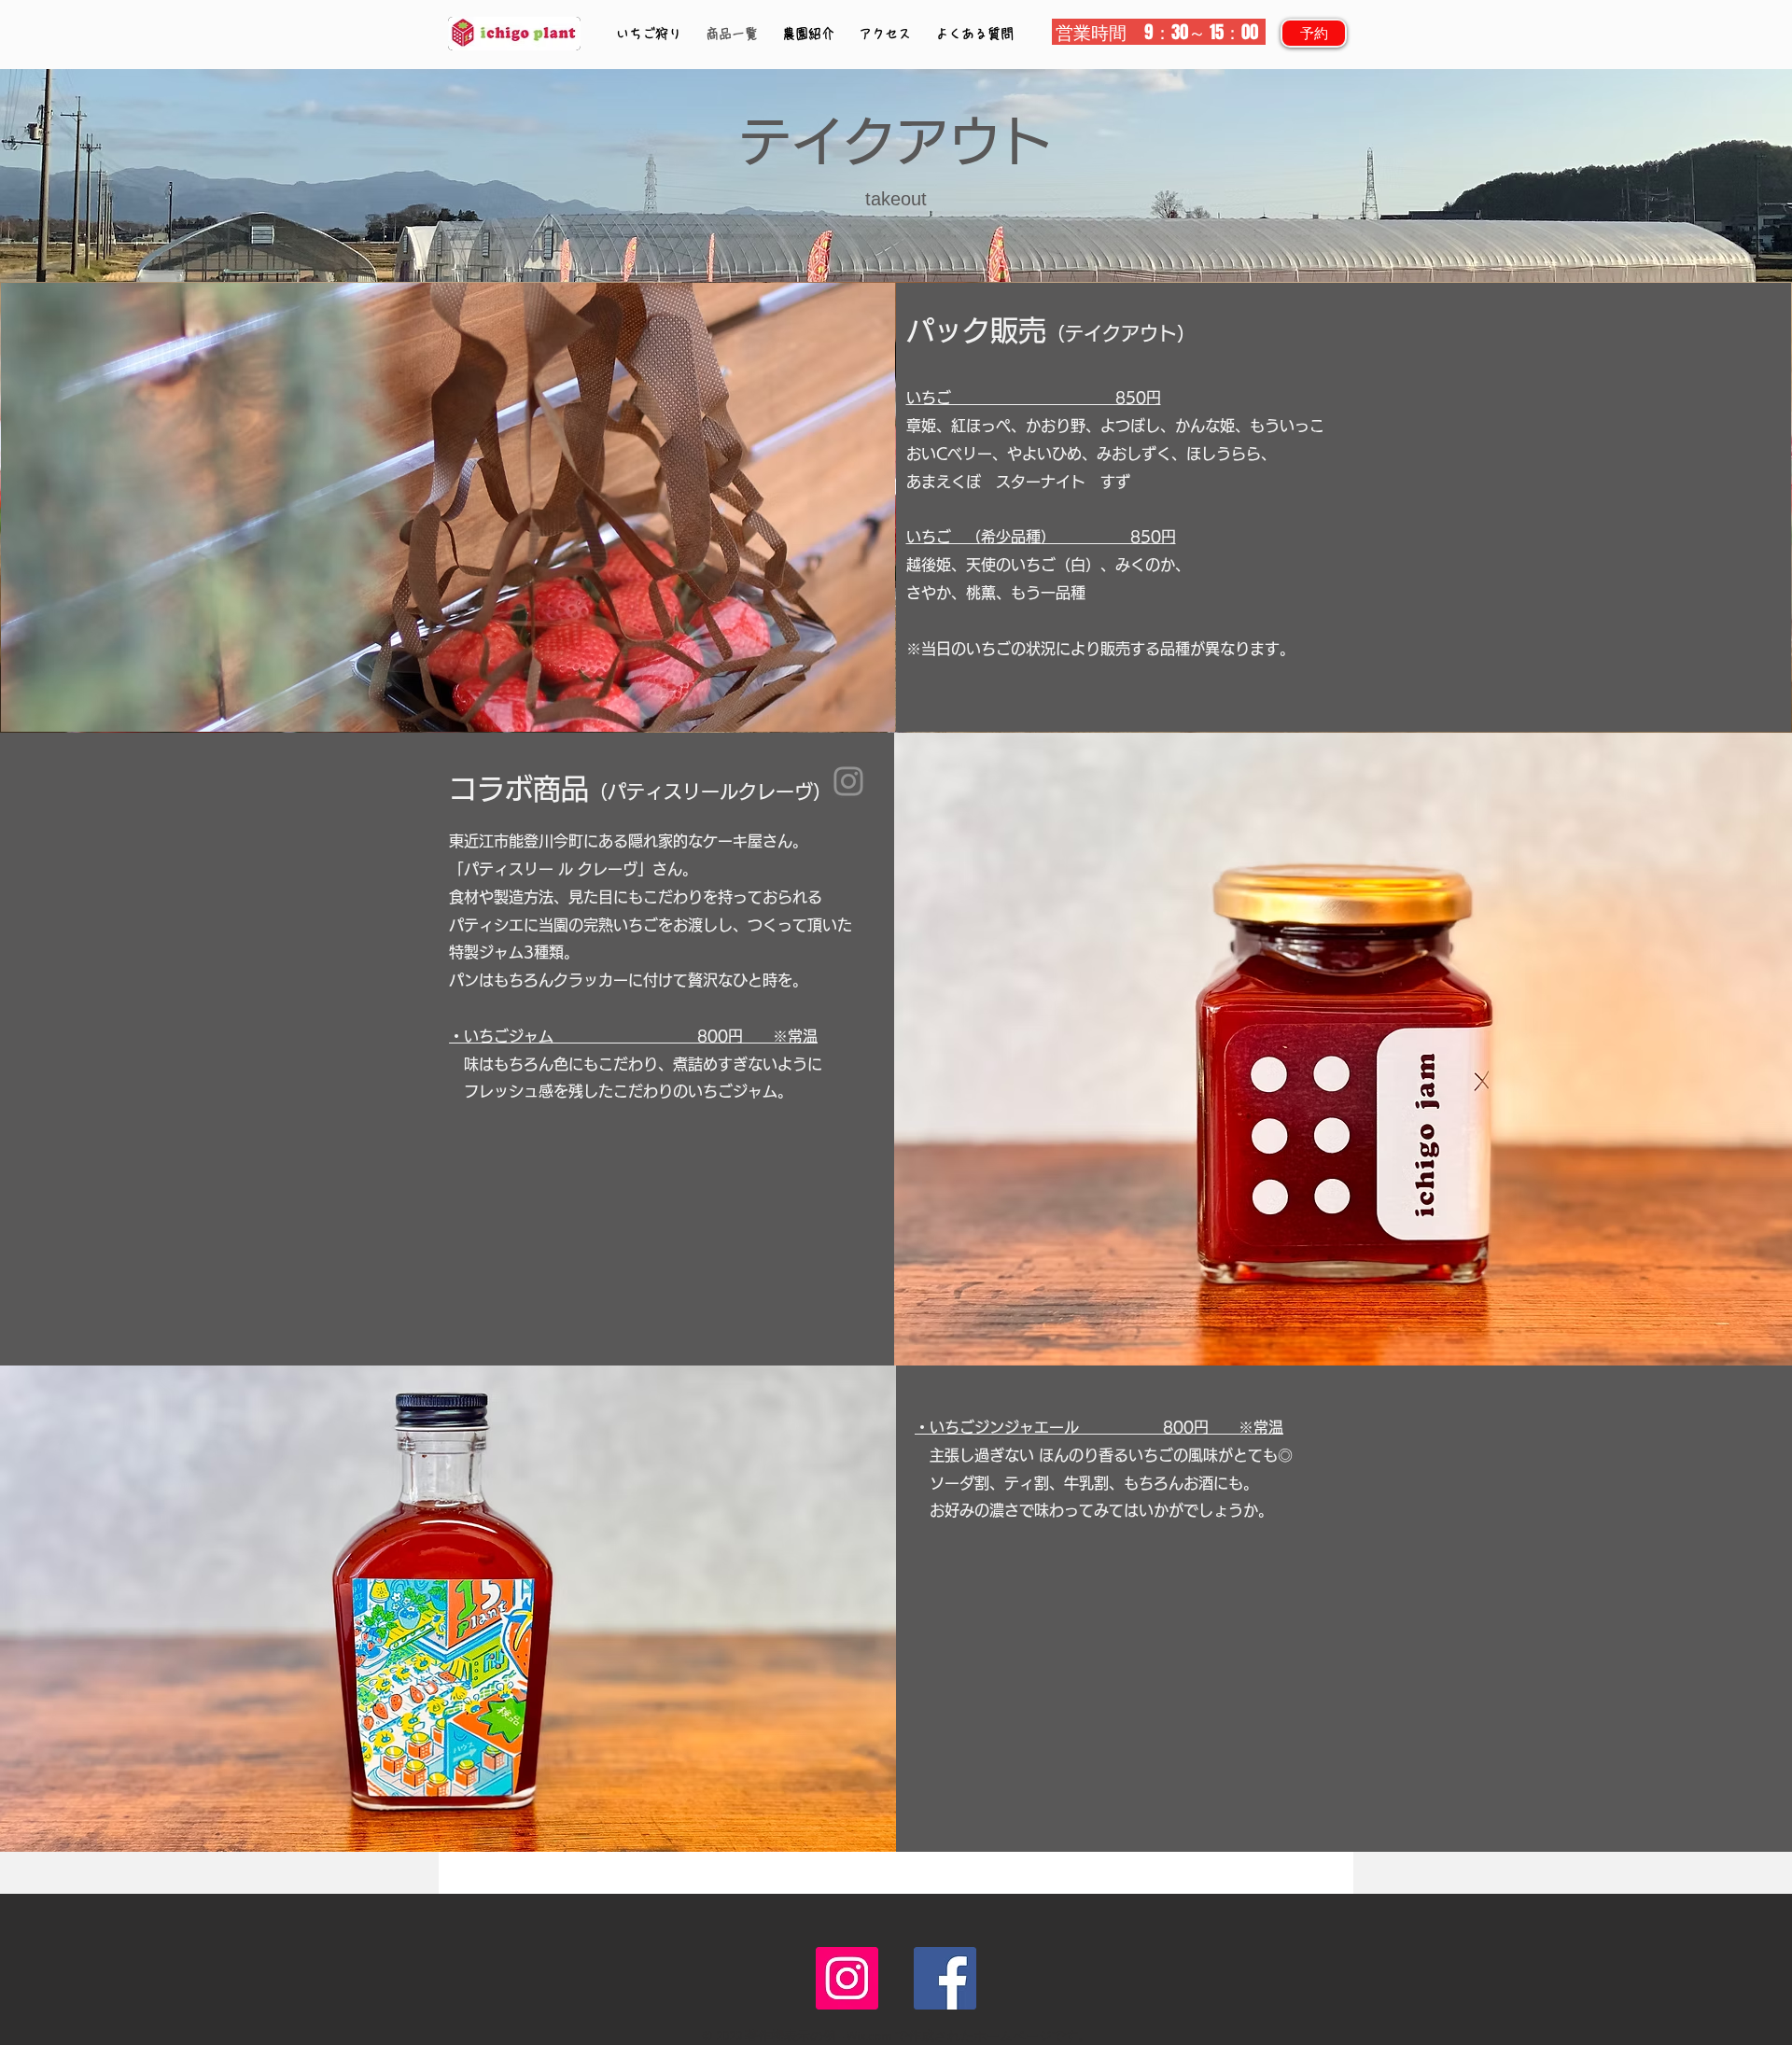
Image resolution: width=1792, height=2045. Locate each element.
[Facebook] (945, 1978)
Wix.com (869, 2037)
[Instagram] (848, 781)
